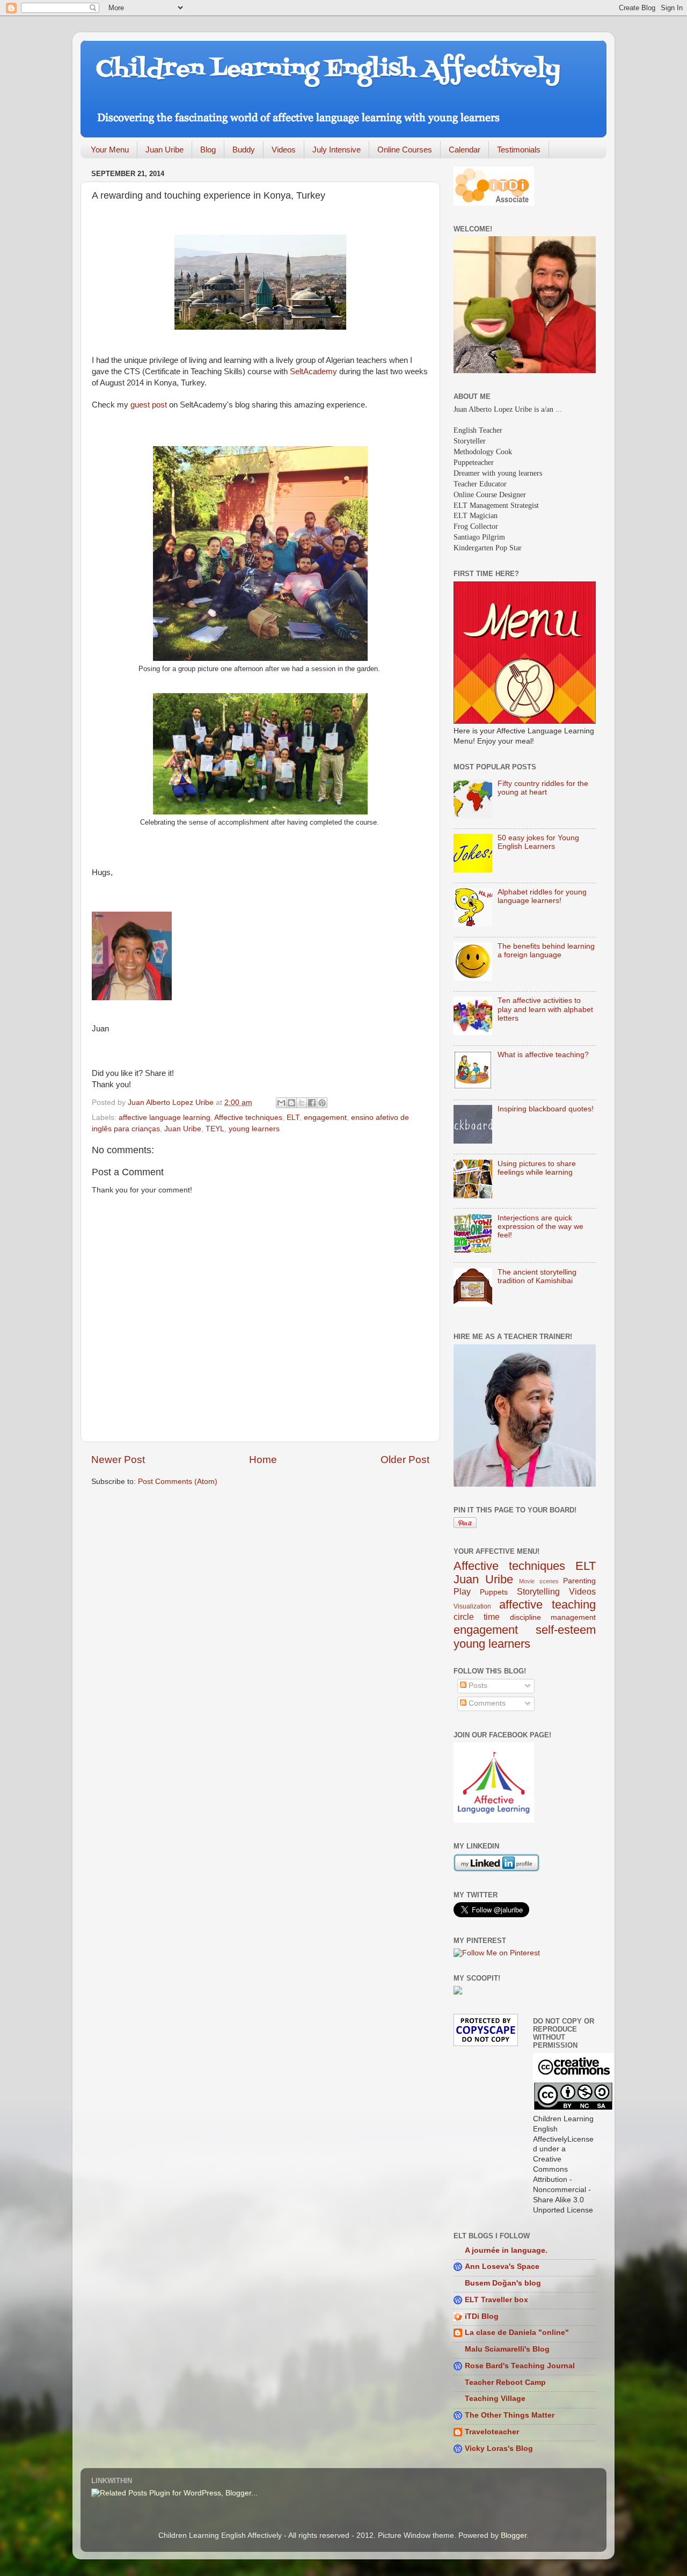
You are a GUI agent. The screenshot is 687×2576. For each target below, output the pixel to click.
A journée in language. (506, 2250)
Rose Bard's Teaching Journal (520, 2366)
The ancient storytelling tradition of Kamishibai (537, 1276)
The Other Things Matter (510, 2415)
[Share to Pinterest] (322, 1103)
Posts (477, 1686)
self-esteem (566, 1630)
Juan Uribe (165, 150)
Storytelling (538, 1591)
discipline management (553, 1617)
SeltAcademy (313, 372)
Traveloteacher (492, 2432)
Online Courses (405, 150)
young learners (254, 1129)
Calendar (465, 150)
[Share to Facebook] (312, 1103)
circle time (477, 1617)
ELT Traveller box (496, 2300)
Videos (284, 150)
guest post (149, 405)
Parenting (579, 1581)
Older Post (405, 1460)
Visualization (472, 1606)
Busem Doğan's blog (503, 2283)
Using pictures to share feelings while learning (537, 1168)
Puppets (494, 1592)
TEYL (215, 1129)
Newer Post (118, 1460)
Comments (486, 1703)
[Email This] (281, 1103)
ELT (293, 1118)
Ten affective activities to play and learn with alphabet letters (545, 1009)
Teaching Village (495, 2399)
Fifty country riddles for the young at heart (543, 788)
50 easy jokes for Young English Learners (538, 842)
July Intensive (337, 150)
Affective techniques (248, 1118)
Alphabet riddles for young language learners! (542, 896)
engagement (325, 1118)
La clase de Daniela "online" (517, 2333)
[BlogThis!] (291, 1103)
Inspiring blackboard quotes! (546, 1109)
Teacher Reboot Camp (505, 2382)
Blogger (514, 2535)
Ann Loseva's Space (502, 2266)
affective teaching (548, 1604)
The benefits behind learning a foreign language (546, 951)
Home (263, 1460)
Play (462, 1591)
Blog (208, 150)
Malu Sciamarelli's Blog (507, 2349)
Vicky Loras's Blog (499, 2448)
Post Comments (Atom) (178, 1482)
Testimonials (519, 150)
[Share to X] (302, 1103)
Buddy (244, 150)
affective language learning (165, 1118)
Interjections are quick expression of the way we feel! (540, 1227)
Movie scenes (539, 1581)
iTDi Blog (482, 2316)
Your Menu (110, 150)
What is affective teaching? (543, 1055)
